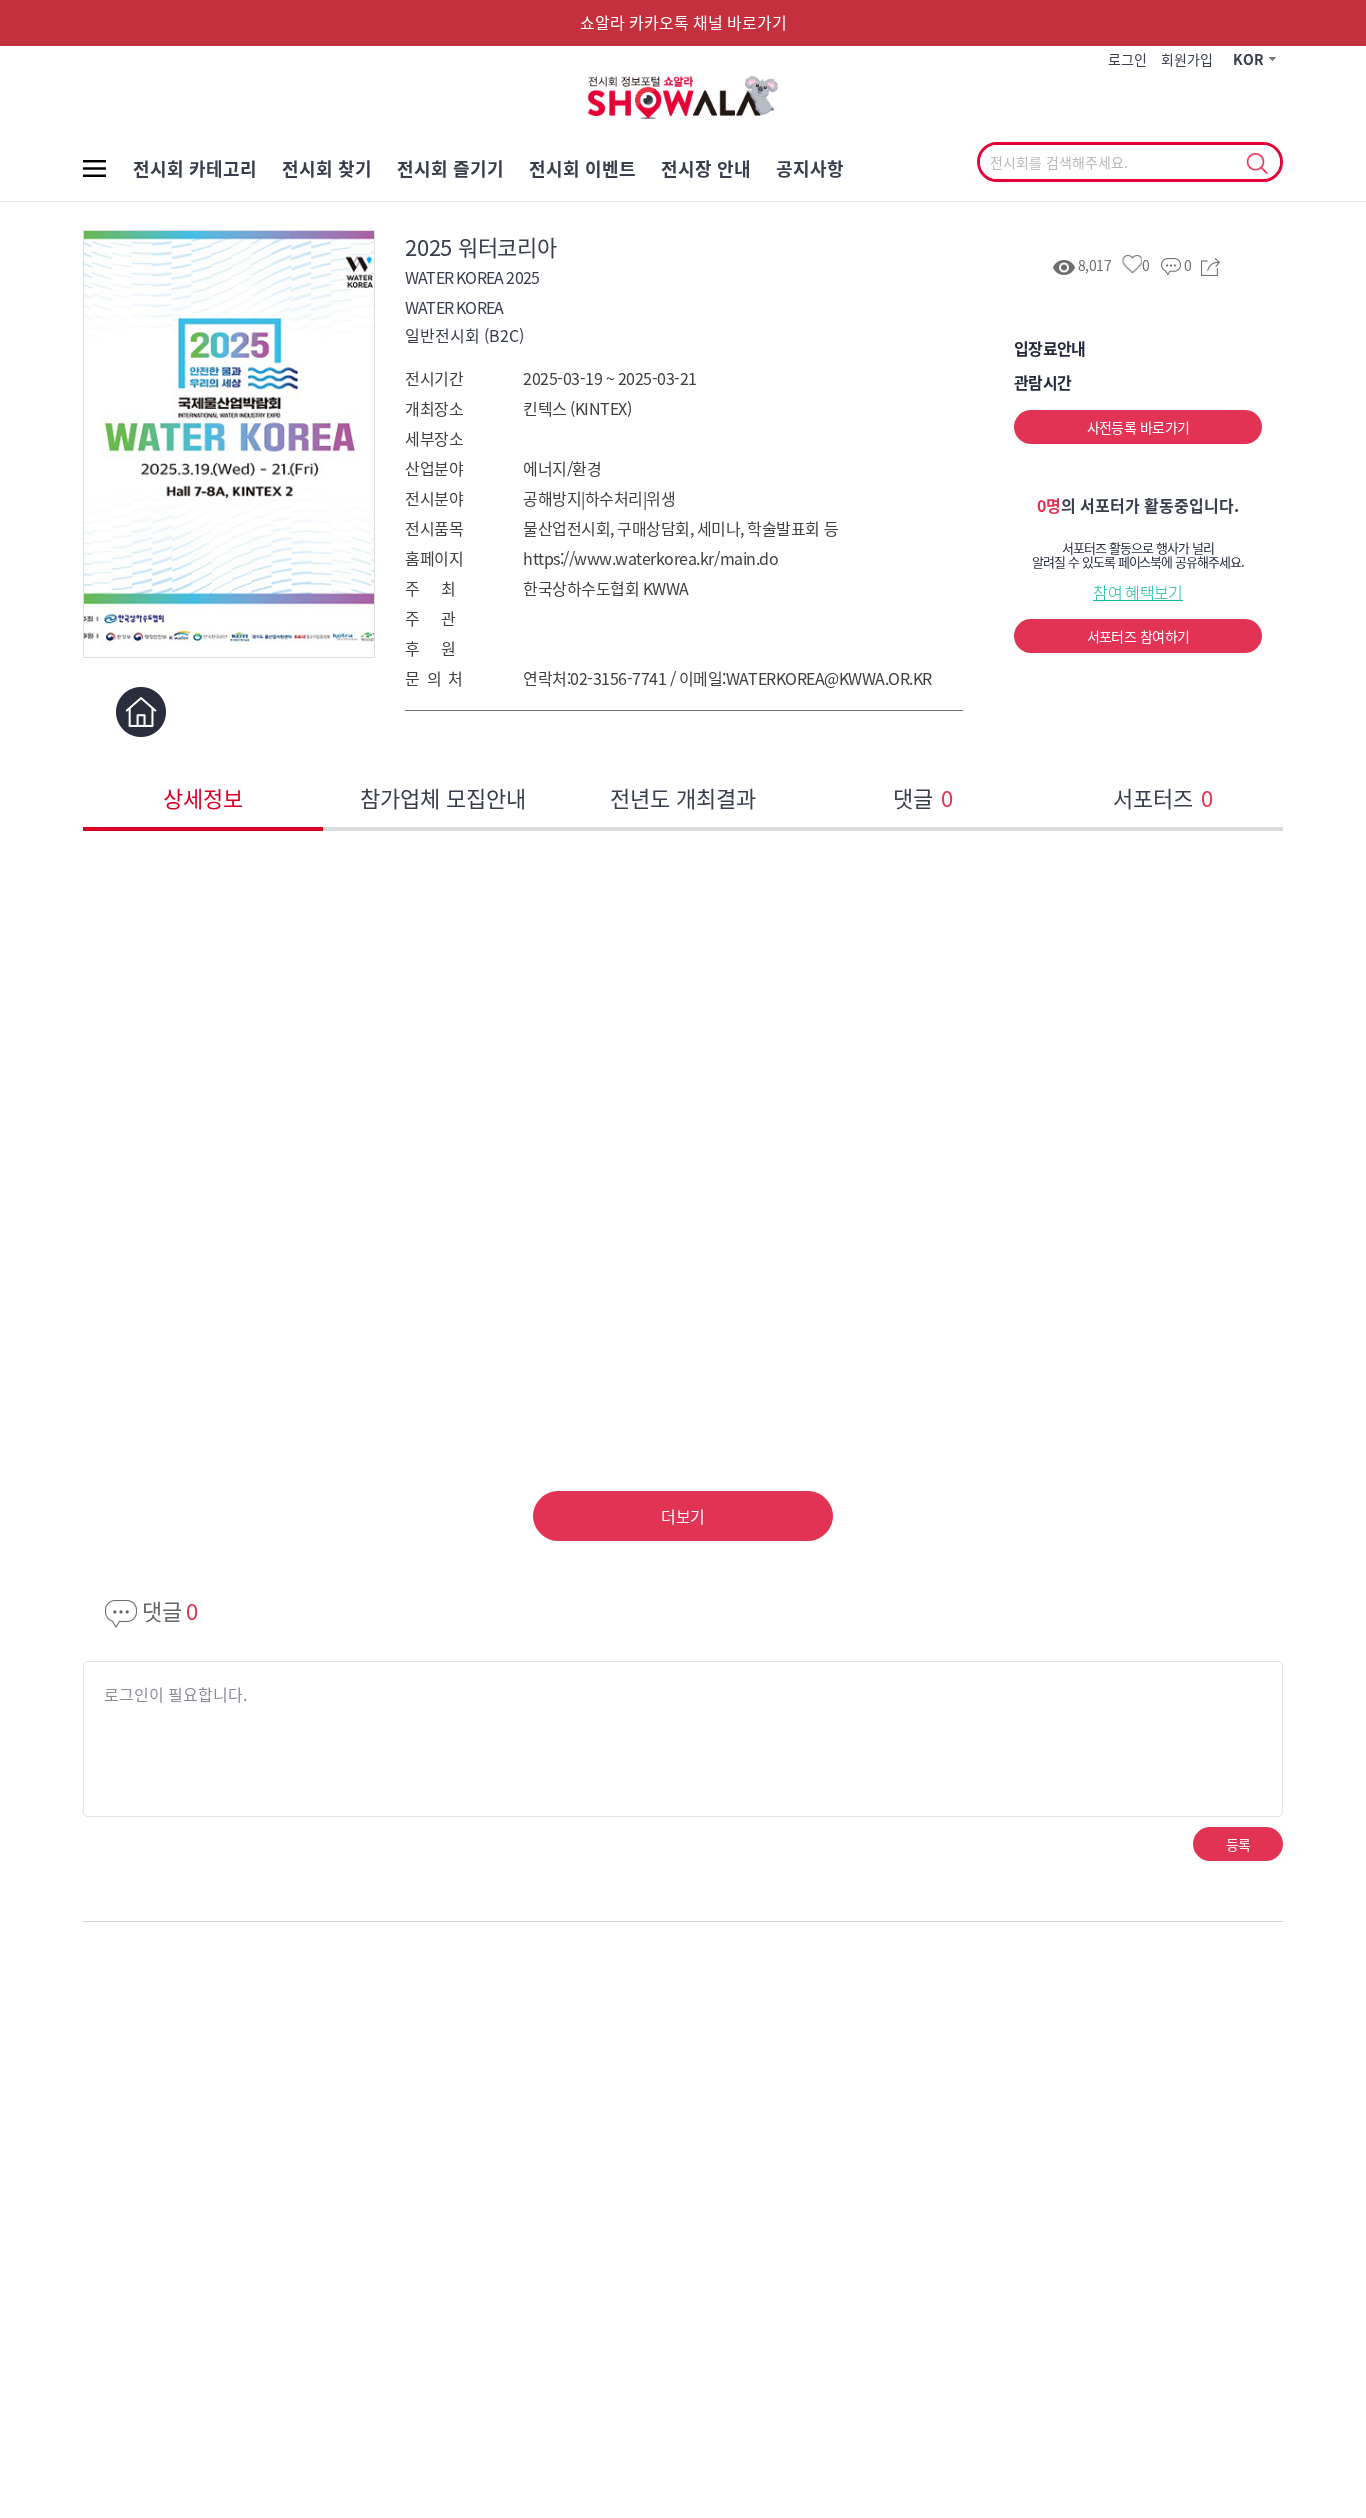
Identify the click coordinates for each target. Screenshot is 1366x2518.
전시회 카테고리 (195, 168)
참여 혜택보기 (1138, 592)
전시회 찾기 (327, 168)
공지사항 (810, 168)
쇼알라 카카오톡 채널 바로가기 (683, 22)
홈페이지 (140, 711)
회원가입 (1187, 59)
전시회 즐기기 (450, 168)
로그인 (1127, 59)
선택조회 (1256, 164)
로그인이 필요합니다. (175, 1694)
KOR (1248, 59)
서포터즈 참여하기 (1138, 636)
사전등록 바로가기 (1138, 427)
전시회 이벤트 (582, 168)
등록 (1238, 1844)
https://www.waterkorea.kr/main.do (650, 558)
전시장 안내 (706, 168)
